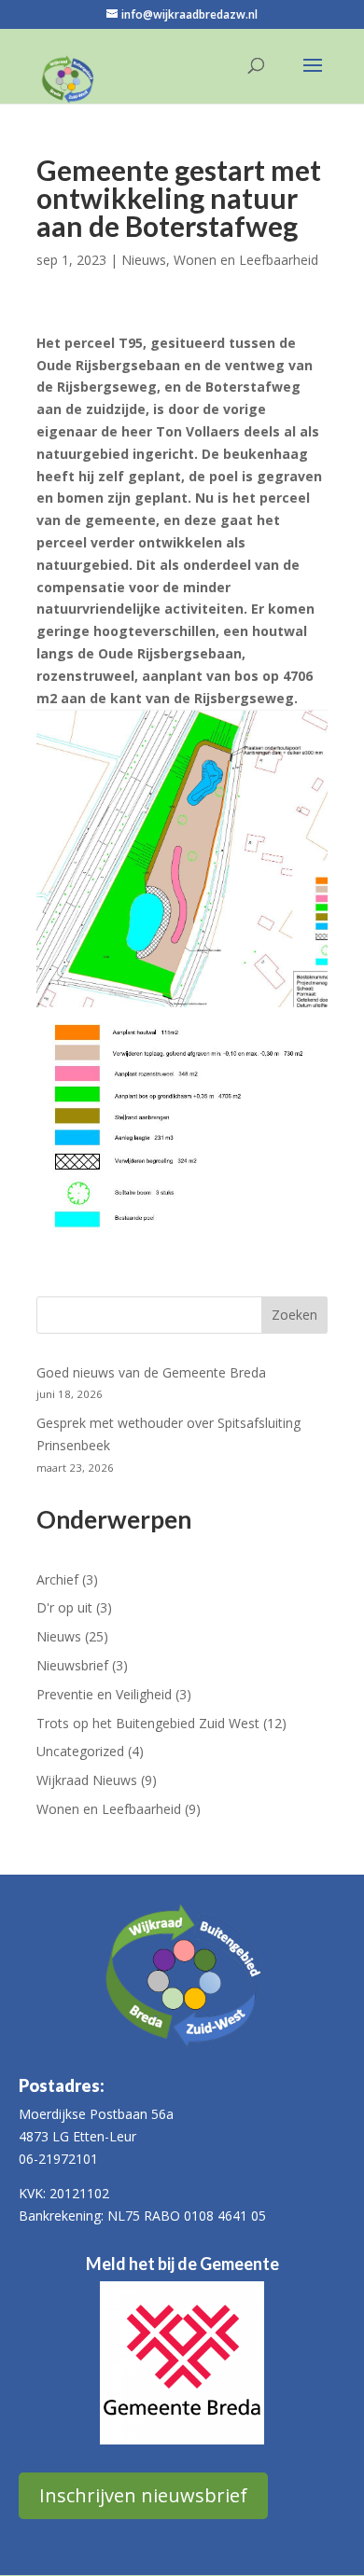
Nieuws (144, 260)
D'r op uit (64, 1607)
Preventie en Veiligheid (104, 1694)
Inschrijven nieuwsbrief (143, 2495)
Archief (57, 1579)
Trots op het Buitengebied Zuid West (148, 1723)
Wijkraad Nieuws (87, 1780)
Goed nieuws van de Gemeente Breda (151, 1372)
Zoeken (294, 1315)
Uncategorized (80, 1751)
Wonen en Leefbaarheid (246, 260)
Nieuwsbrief (72, 1665)
